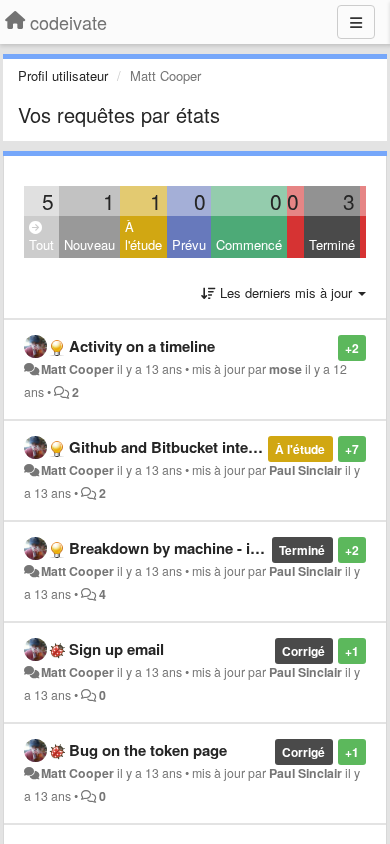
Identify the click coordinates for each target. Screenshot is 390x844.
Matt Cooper (77, 369)
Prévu (189, 244)
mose (285, 369)
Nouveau (89, 244)
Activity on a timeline (142, 346)
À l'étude (143, 236)
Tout (41, 244)
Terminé (332, 244)
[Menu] (356, 22)
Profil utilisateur (63, 75)
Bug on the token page (148, 750)
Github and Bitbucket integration (183, 447)
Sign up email (116, 649)
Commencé (249, 244)
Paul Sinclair (305, 470)
